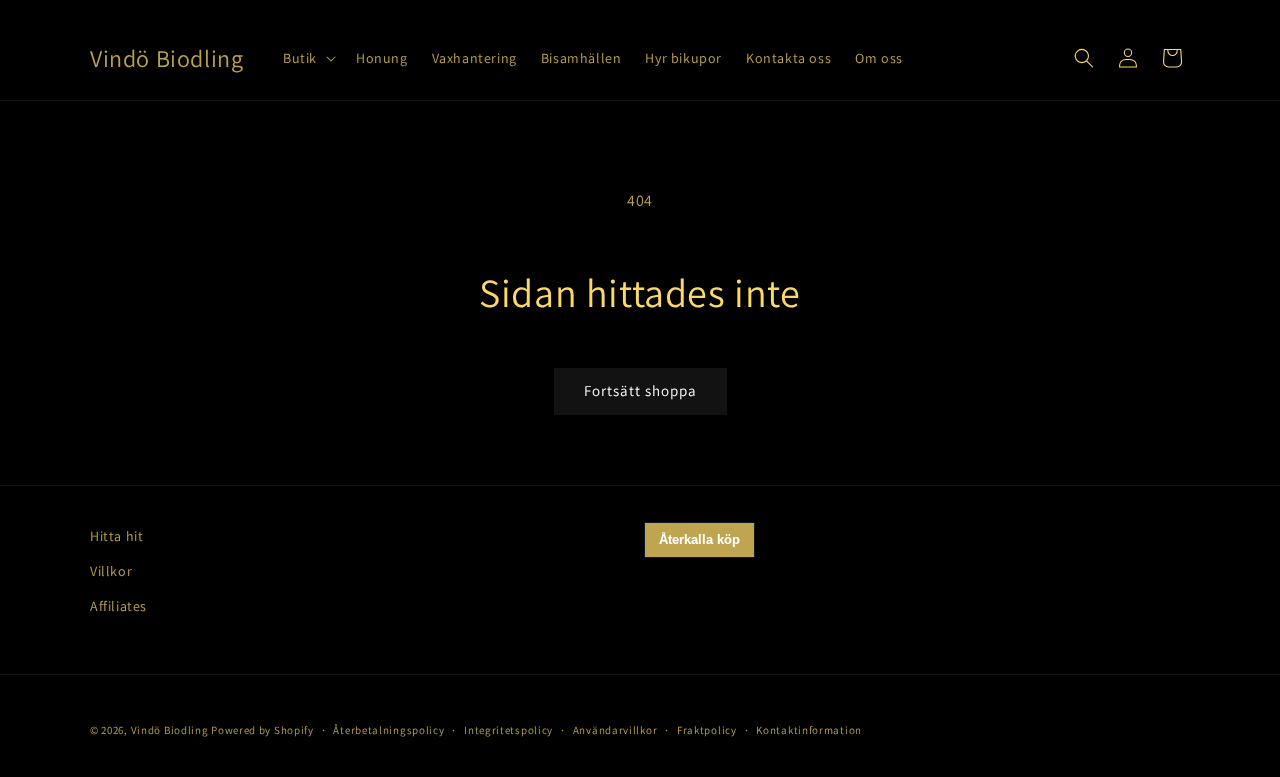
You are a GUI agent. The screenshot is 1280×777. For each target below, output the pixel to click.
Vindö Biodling (170, 730)
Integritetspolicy (508, 730)
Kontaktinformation (809, 730)
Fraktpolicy (707, 730)
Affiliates (118, 606)
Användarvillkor (615, 730)
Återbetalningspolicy (388, 730)
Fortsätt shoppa (640, 390)
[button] (307, 58)
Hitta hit (116, 536)
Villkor (111, 571)
